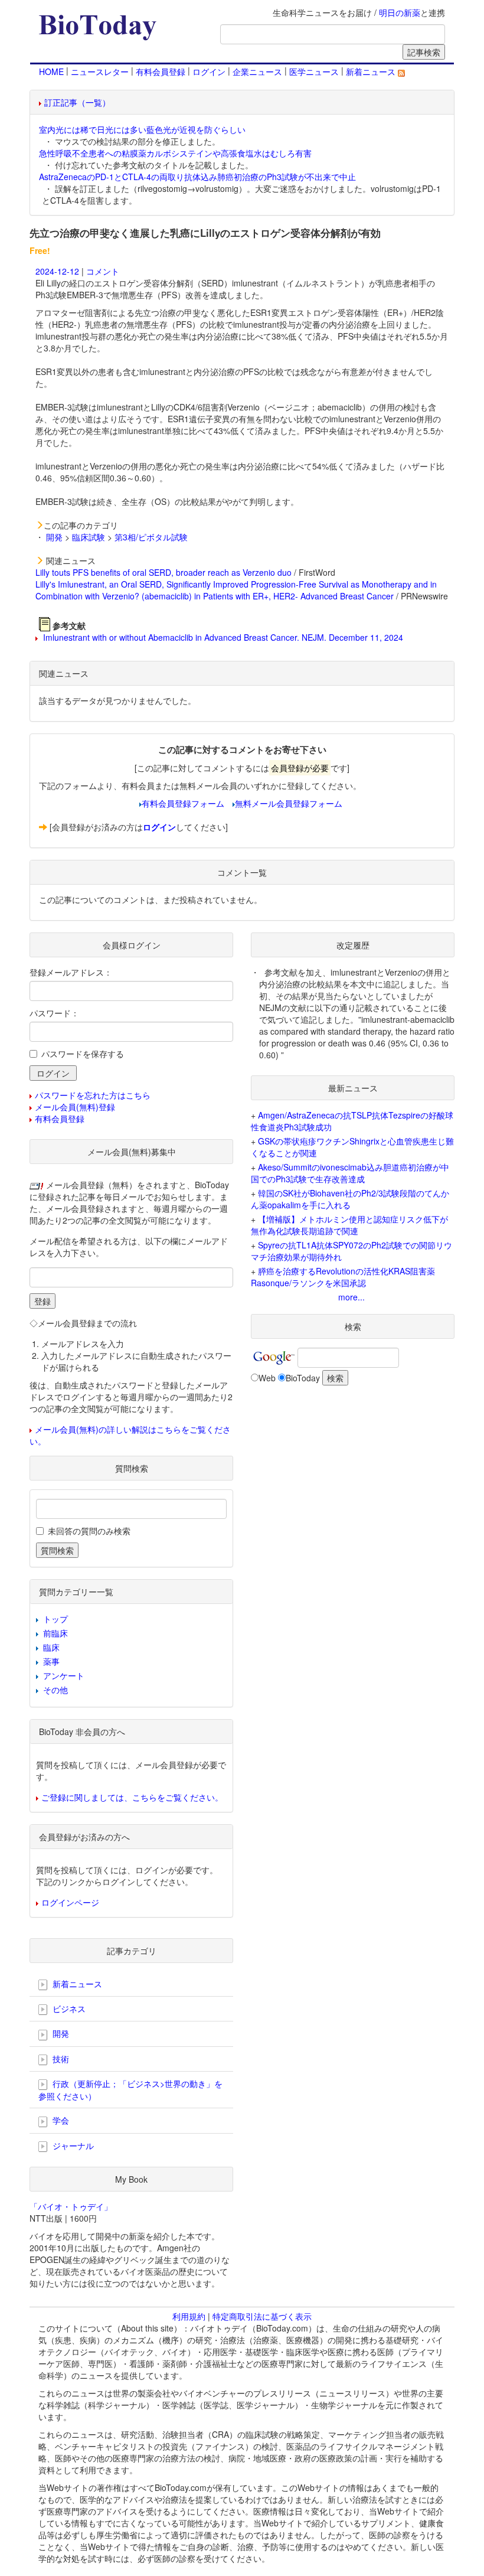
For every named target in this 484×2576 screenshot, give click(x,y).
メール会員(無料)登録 (75, 1107)
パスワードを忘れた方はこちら (93, 1095)
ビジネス (68, 2008)
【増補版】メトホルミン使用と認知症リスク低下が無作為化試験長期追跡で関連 (349, 1225)
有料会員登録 (161, 71)
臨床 (51, 1647)
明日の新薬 (400, 12)
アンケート (64, 1675)
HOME (51, 71)
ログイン (209, 71)
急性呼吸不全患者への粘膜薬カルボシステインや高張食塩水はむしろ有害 (175, 153)
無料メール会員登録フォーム (289, 803)
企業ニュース (257, 71)
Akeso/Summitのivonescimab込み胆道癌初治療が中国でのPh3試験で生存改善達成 (350, 1173)
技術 (60, 2059)
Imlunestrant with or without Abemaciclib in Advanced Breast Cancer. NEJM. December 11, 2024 (222, 637)
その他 (55, 1690)
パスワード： (54, 1013)
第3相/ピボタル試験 (151, 537)
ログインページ (70, 1902)
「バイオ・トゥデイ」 (71, 2206)
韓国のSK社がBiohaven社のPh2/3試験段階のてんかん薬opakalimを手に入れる (350, 1199)
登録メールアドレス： (71, 972)
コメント (103, 271)
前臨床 (55, 1633)
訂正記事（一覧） (77, 102)
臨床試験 (89, 537)
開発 (54, 537)
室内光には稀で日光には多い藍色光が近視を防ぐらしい (142, 129)
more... (351, 1297)
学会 (60, 2120)
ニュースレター (100, 71)
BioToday (303, 1378)
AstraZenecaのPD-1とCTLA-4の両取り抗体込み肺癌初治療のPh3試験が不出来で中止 (197, 177)
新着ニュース (372, 71)
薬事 (51, 1661)
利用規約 (189, 2316)
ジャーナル (72, 2145)
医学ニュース (314, 71)
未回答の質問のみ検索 (89, 1531)
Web (267, 1378)
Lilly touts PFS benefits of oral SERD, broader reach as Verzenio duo (163, 572)
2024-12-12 (57, 271)
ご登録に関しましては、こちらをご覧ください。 (132, 1797)
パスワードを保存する (83, 1054)
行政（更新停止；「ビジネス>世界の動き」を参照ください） (130, 2090)
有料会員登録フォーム (183, 803)
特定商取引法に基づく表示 (262, 2316)
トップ (55, 1619)
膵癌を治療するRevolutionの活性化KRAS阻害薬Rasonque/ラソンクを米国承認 (343, 1277)
